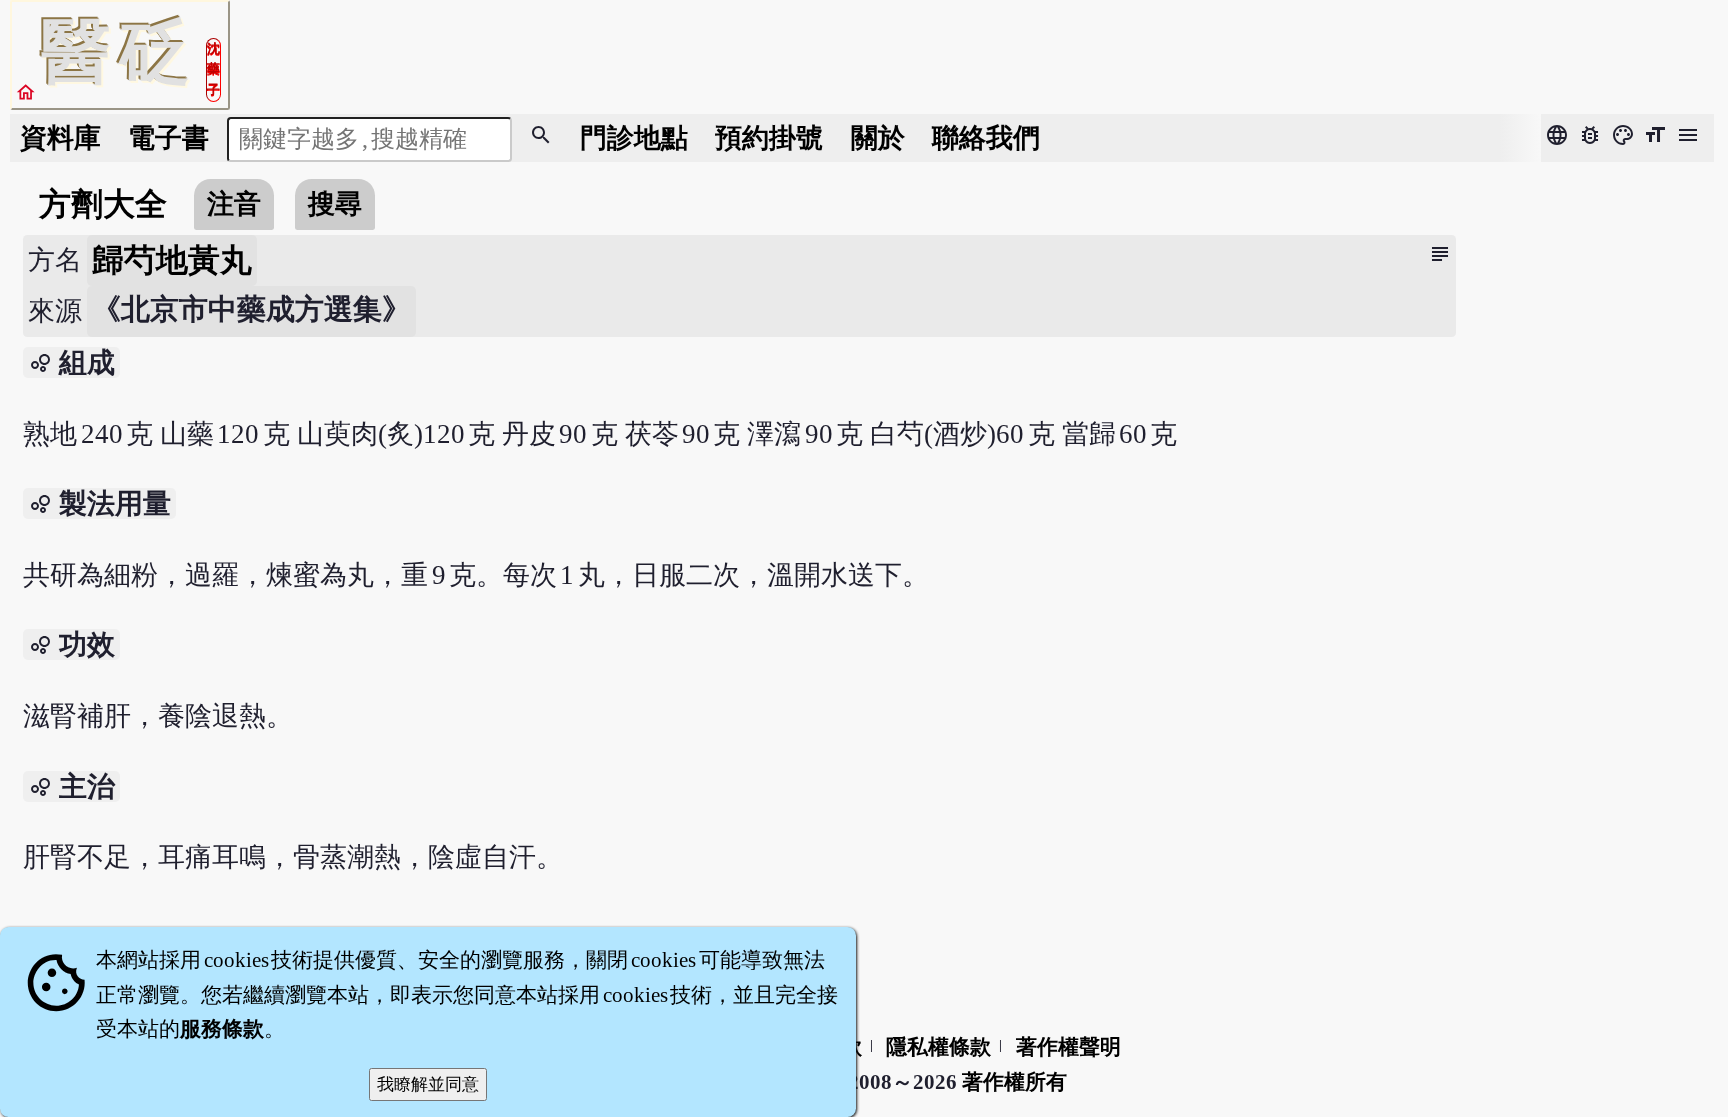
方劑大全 (103, 204)
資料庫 (60, 138)
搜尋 (335, 204)
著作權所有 (1014, 1082)
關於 (878, 138)
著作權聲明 (1068, 1047)
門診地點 (634, 138)
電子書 (168, 138)
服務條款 (222, 1029)
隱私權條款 (938, 1047)
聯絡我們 (986, 138)
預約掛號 (769, 138)
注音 (234, 204)
